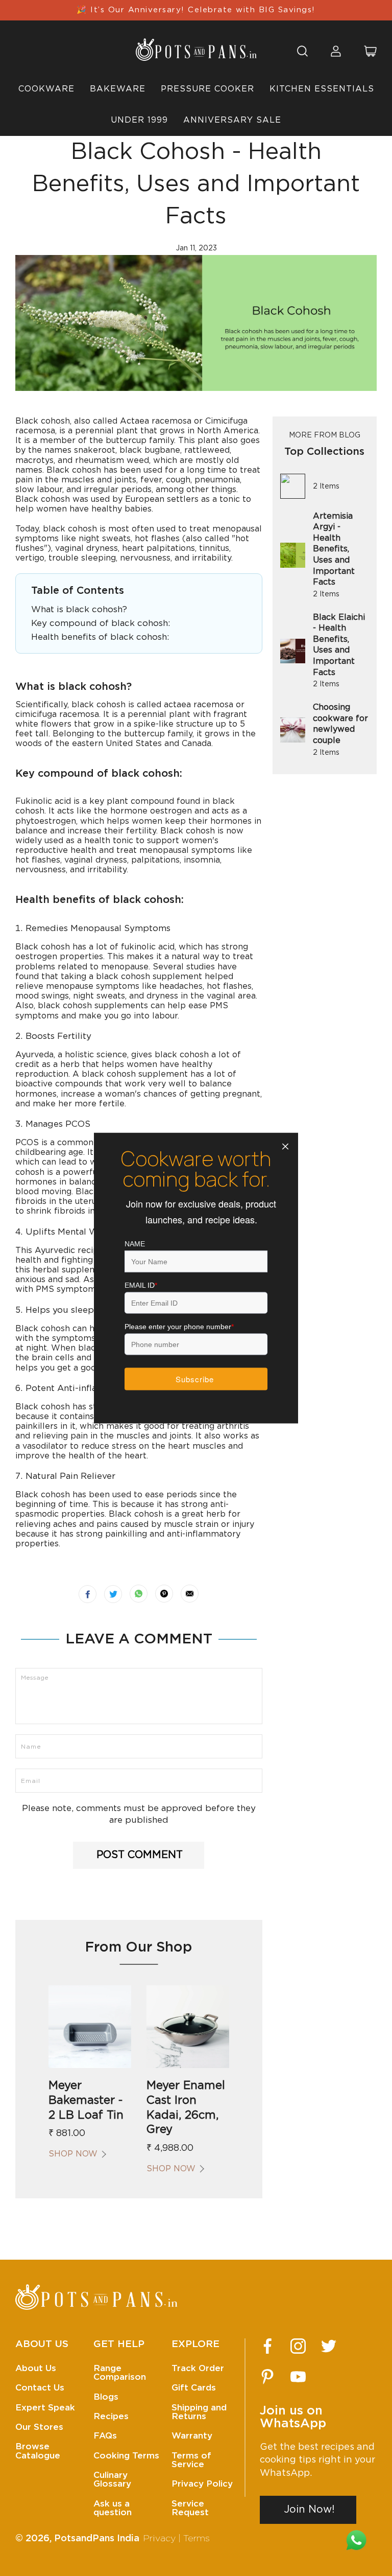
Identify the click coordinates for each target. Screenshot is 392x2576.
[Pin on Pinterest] (164, 1594)
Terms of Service (191, 2460)
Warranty (192, 2436)
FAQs (105, 2436)
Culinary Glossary (112, 2479)
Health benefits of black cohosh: (100, 637)
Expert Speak (45, 2408)
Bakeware (118, 89)
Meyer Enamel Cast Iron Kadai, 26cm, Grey (186, 2107)
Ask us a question (113, 2508)
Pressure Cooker (207, 89)
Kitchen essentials (322, 89)
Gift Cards (194, 2388)
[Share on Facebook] (88, 1594)
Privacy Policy (202, 2484)
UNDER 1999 (139, 120)
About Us (36, 2368)
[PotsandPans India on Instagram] (298, 2346)
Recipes (111, 2416)
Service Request (190, 2508)
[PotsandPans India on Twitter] (329, 2346)
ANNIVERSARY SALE (232, 120)
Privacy (159, 2539)
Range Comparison (120, 2373)
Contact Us (40, 2388)
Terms (197, 2539)
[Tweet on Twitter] (113, 1594)
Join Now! (309, 2510)
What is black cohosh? (79, 609)
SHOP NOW (73, 2154)
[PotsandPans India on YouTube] (298, 2377)
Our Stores (39, 2427)
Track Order (198, 2368)
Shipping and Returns (199, 2412)
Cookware (46, 89)
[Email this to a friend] (190, 1594)
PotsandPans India (97, 2539)
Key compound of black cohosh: (101, 623)
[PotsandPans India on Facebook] (267, 2346)
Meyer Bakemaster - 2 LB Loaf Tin (86, 2100)
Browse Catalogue (38, 2451)
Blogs (106, 2397)
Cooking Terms (126, 2456)
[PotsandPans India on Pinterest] (267, 2377)
